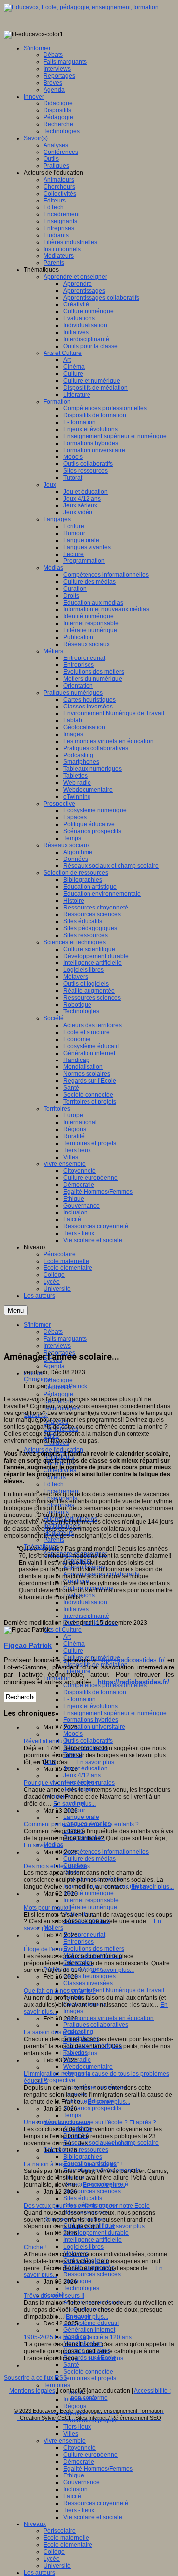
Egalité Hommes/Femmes (98, 2469)
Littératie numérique (90, 1907)
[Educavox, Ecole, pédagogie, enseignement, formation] (81, 7)
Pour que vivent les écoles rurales (69, 1783)
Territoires (57, 2385)
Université (57, 2566)
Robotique (77, 2281)
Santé (71, 2365)
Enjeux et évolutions (90, 1706)
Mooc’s (73, 1734)
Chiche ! (35, 2247)
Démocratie (79, 2462)
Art (67, 1637)
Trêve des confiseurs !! (54, 2296)
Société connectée (88, 2372)
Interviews (57, 1346)
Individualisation (85, 1602)
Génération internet (89, 2330)
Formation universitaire (94, 1727)
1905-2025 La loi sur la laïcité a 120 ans (78, 2337)
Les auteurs (40, 2573)
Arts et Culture (63, 1630)
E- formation (80, 1699)
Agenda (54, 1366)
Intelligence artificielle (92, 2240)
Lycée (52, 2559)
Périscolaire (60, 2531)
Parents (54, 1540)
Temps (72, 2115)
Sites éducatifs (83, 2198)
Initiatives (76, 1609)
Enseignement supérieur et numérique (115, 1713)
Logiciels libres (84, 2247)
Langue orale (81, 1817)
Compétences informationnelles (106, 1852)
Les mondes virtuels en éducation (109, 2018)
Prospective (59, 2080)
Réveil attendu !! (45, 1741)
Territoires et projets (90, 2378)
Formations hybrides (91, 1720)
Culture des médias (89, 1859)
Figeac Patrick (68, 1386)
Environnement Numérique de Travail (114, 1990)
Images (73, 2011)
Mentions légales (32, 2391)
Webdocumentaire (88, 2067)
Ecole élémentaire (68, 2545)
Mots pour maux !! (47, 1908)
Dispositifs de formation (95, 1692)
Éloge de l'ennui (45, 1949)
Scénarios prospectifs (92, 2108)
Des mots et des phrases (57, 1866)
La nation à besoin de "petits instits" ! (73, 2164)
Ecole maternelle (66, 2538)
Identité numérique (89, 1893)
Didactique (58, 1380)
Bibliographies (83, 2157)
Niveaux (35, 2524)
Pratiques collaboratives (96, 2025)
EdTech (54, 1484)
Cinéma (74, 1644)
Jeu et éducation (86, 1768)
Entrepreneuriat (84, 1935)
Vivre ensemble (65, 2441)
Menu (16, 1310)
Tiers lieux (77, 2427)
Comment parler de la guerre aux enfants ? (81, 1824)
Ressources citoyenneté (96, 2503)
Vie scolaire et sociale (93, 2517)
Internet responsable (91, 1900)
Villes (71, 2434)
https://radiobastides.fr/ (132, 1660)
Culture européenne (90, 2455)
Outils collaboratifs (88, 1741)
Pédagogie (58, 1394)
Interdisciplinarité (86, 1616)
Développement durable (96, 2233)
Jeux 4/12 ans (82, 1775)
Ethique (74, 2475)
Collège (54, 2552)
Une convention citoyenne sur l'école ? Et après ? (90, 2122)
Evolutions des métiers (94, 1949)
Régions (75, 2406)
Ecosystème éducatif (91, 2323)
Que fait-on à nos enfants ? (60, 1991)
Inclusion (75, 2489)
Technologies (81, 2288)
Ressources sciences (92, 2191)
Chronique (38, 1379)
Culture (73, 1651)
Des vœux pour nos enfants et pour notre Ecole (87, 2206)
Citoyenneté (80, 2448)
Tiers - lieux (79, 2510)
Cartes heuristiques (89, 1976)
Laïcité (72, 2496)
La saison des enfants (53, 2032)
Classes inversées (88, 1983)
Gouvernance (82, 2482)
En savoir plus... (97, 1762)
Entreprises (79, 1942)
